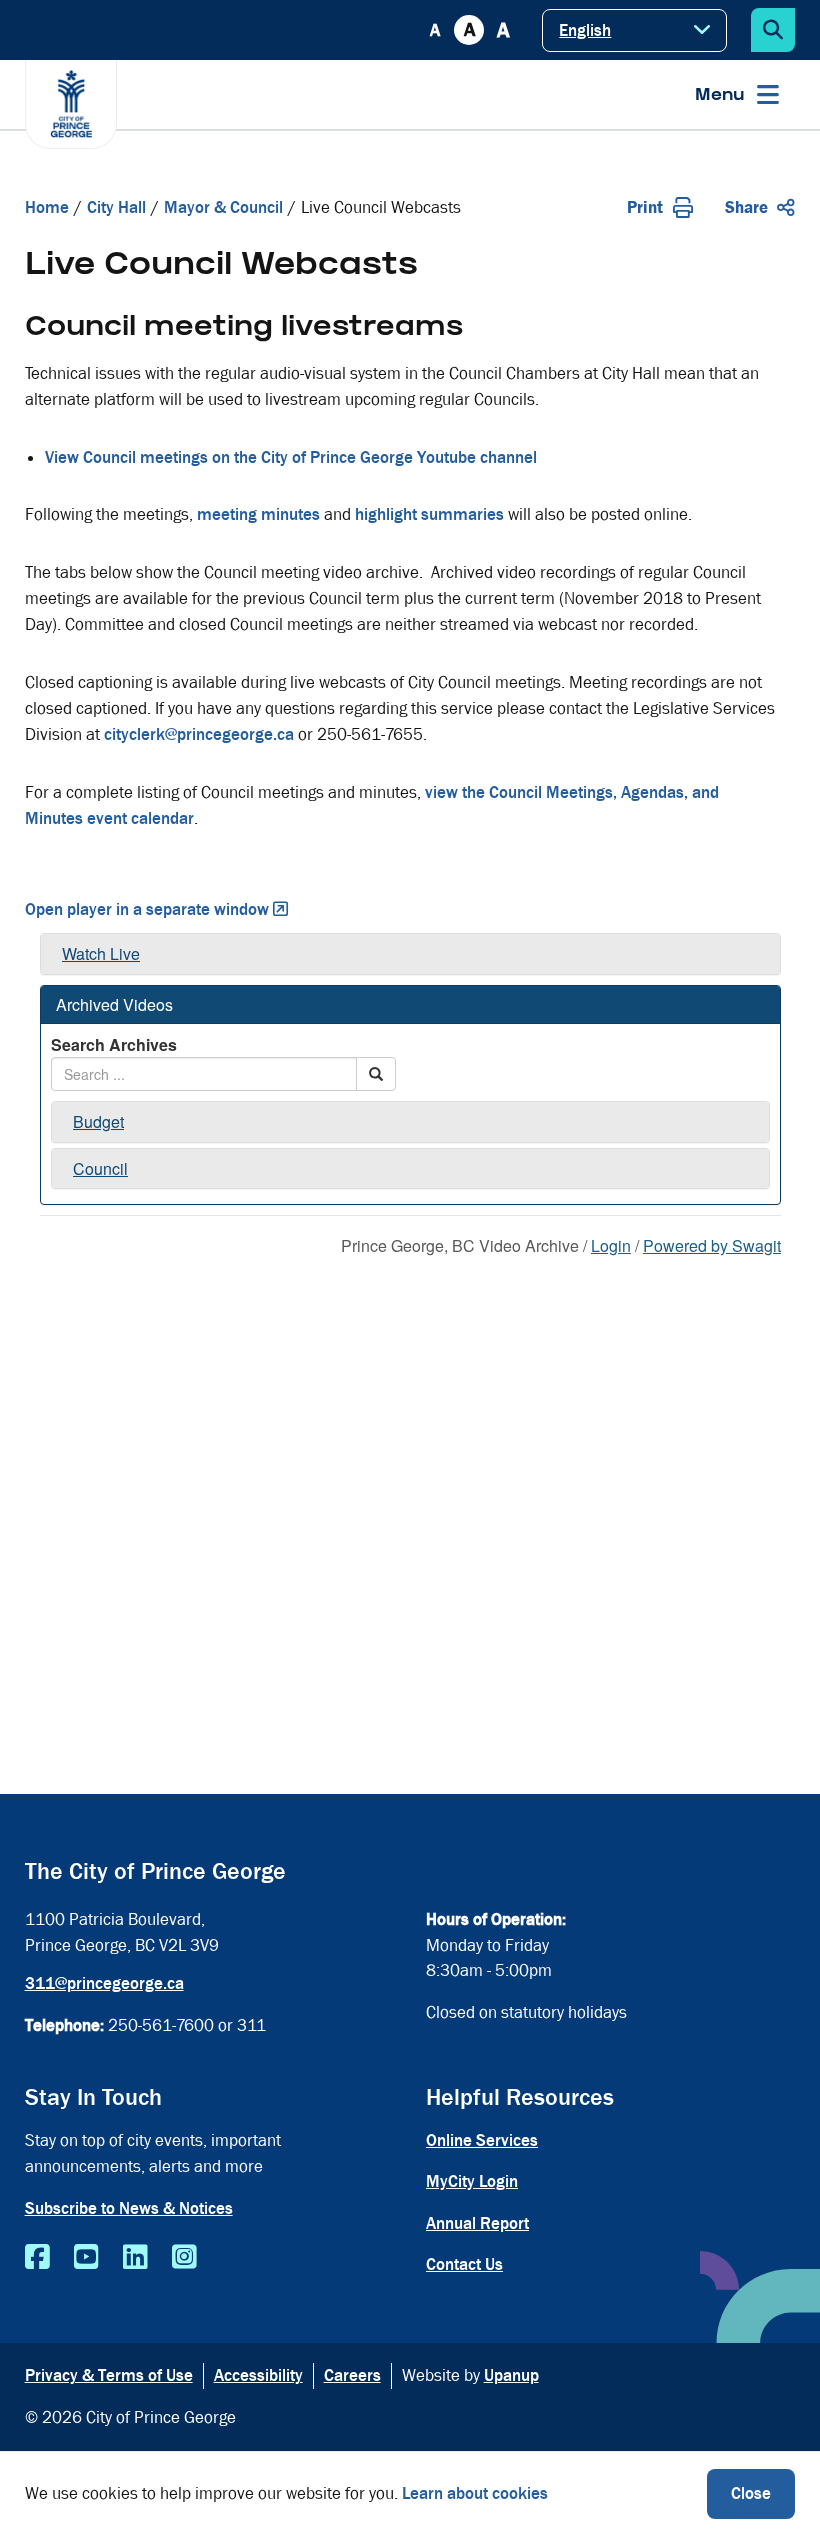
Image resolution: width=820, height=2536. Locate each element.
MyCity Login (472, 2181)
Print (645, 207)
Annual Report (477, 2223)
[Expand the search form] (773, 30)
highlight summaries (429, 514)
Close (751, 2493)
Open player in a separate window (147, 909)
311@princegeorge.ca (104, 1983)
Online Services (482, 2140)
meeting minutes (258, 514)
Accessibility (258, 2375)
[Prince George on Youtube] (86, 2258)
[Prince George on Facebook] (37, 2258)
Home (47, 207)
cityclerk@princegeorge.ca (199, 734)
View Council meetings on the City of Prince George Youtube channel (291, 457)
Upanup (511, 2375)
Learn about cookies (475, 2493)
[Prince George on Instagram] (184, 2258)
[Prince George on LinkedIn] (135, 2258)
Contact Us (464, 2264)
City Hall (116, 207)
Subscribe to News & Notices (129, 2208)
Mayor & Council (223, 207)
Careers (352, 2375)
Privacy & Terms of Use (109, 2375)
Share (746, 207)
